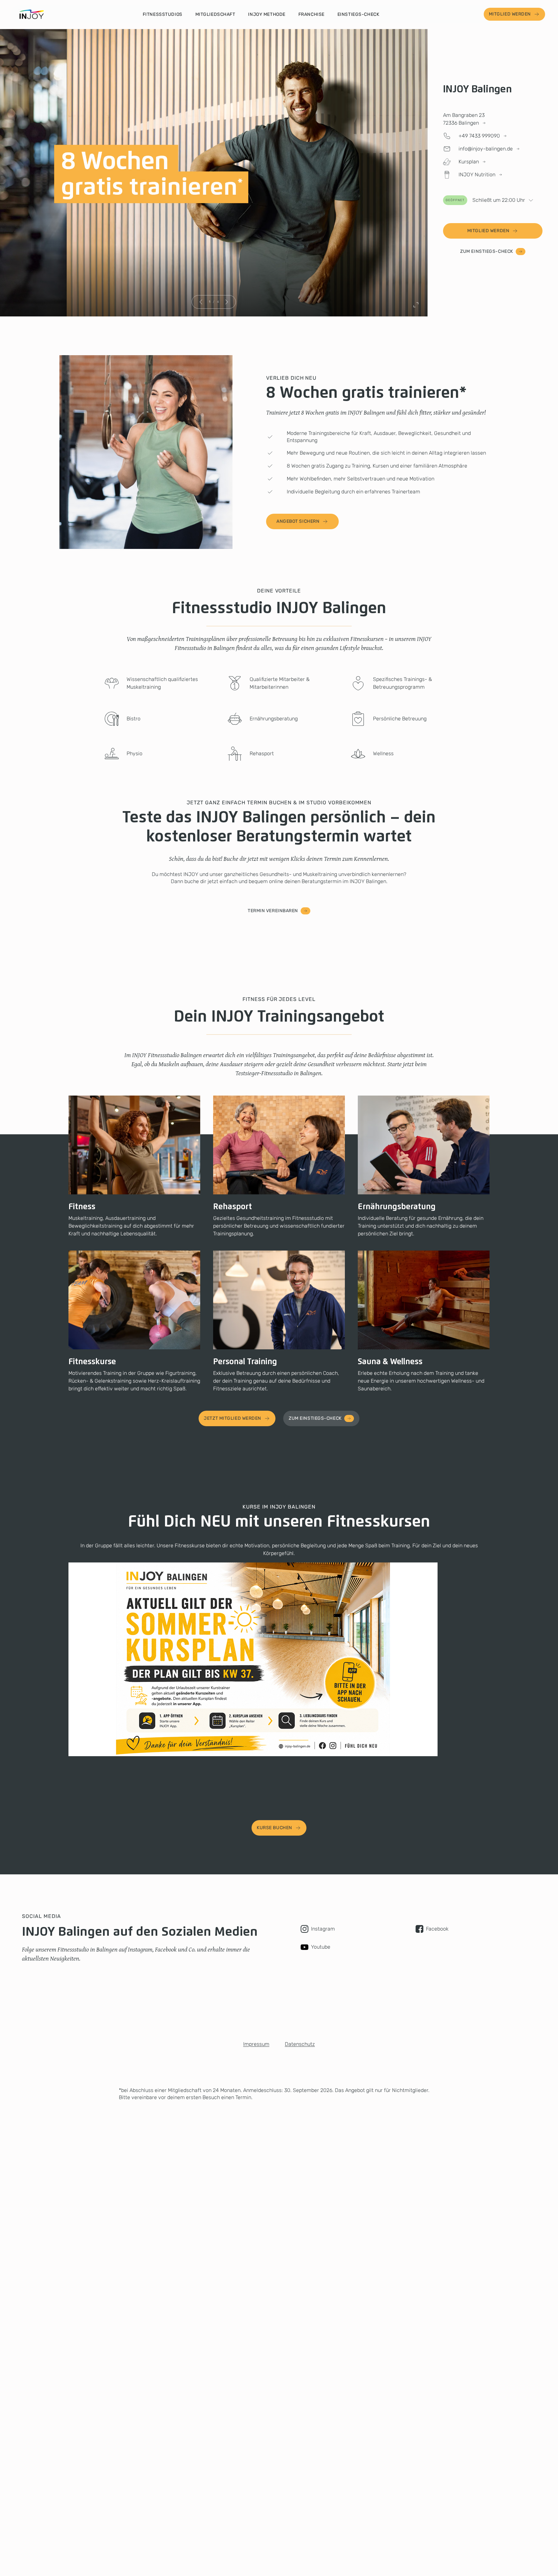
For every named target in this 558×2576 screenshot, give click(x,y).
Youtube (321, 1947)
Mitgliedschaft (215, 14)
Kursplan (469, 162)
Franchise (311, 14)
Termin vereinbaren (273, 911)
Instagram (323, 1929)
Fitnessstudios (163, 14)
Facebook (437, 1929)
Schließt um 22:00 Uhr (485, 200)
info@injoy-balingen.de (486, 149)
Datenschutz (300, 2044)
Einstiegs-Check (358, 14)
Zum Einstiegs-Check (487, 251)
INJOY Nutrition (477, 175)
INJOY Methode (267, 14)
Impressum (256, 2044)
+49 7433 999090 (479, 136)
